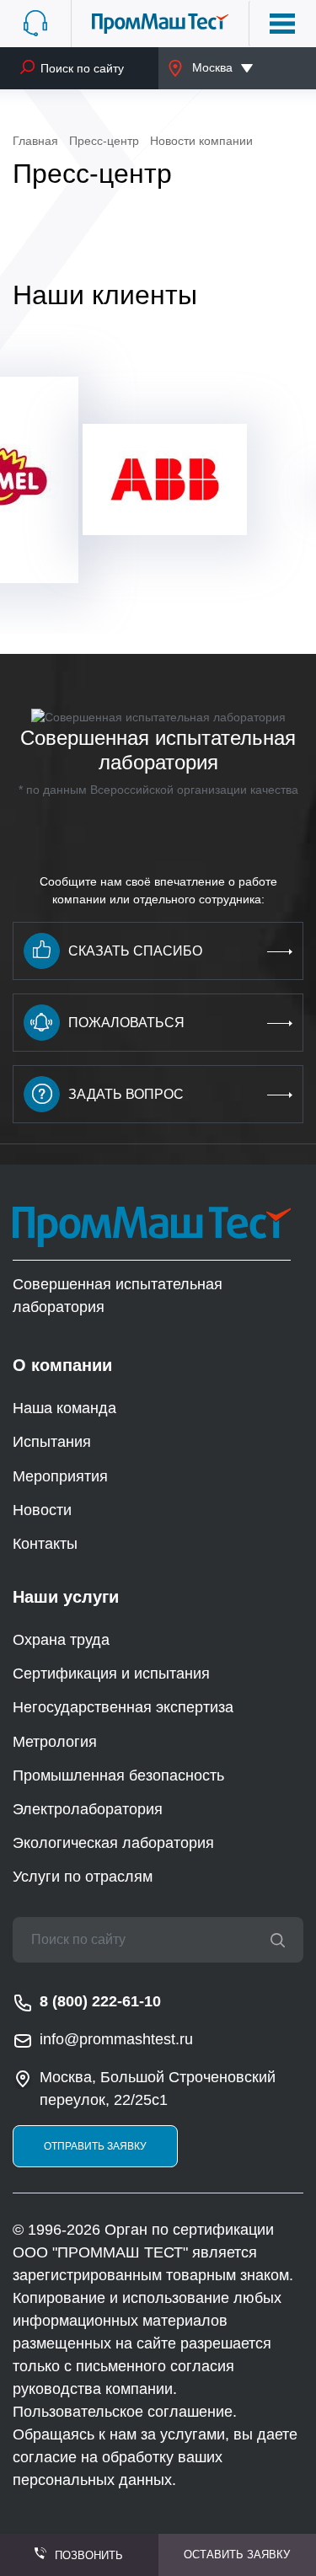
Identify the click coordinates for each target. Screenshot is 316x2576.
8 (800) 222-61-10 (100, 2001)
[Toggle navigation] (282, 24)
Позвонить (89, 2555)
